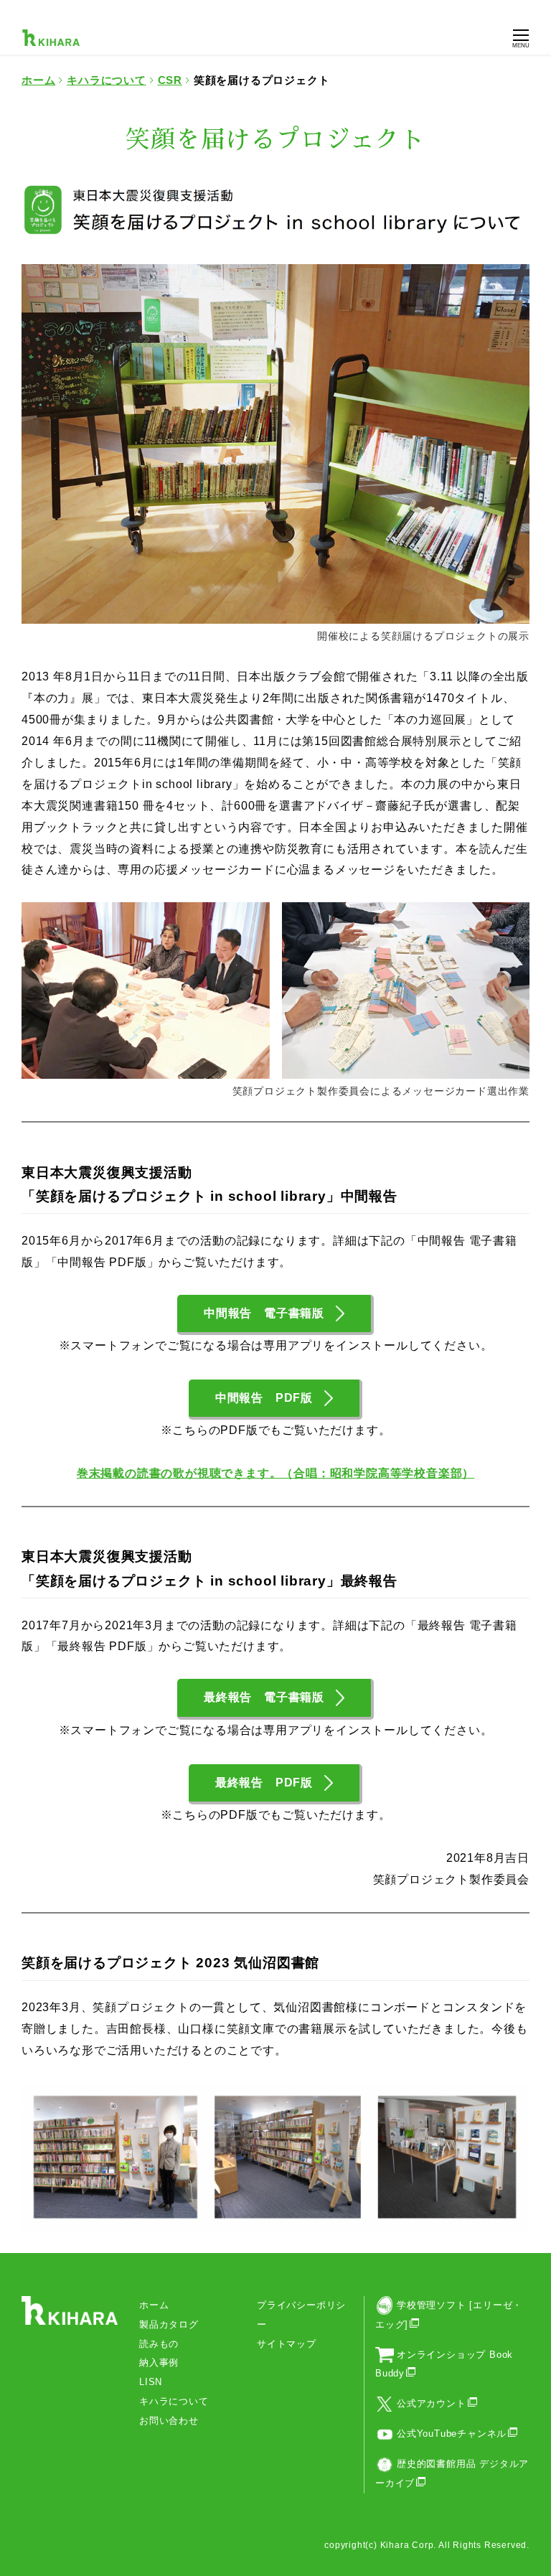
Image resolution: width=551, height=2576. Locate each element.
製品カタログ (169, 2324)
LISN (151, 2382)
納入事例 (159, 2362)
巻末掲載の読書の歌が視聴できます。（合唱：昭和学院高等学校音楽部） (275, 1473)
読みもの (159, 2344)
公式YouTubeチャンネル (452, 2434)
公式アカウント (432, 2403)
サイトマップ (287, 2344)
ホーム (154, 2305)
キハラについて (174, 2401)
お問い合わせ (169, 2421)
